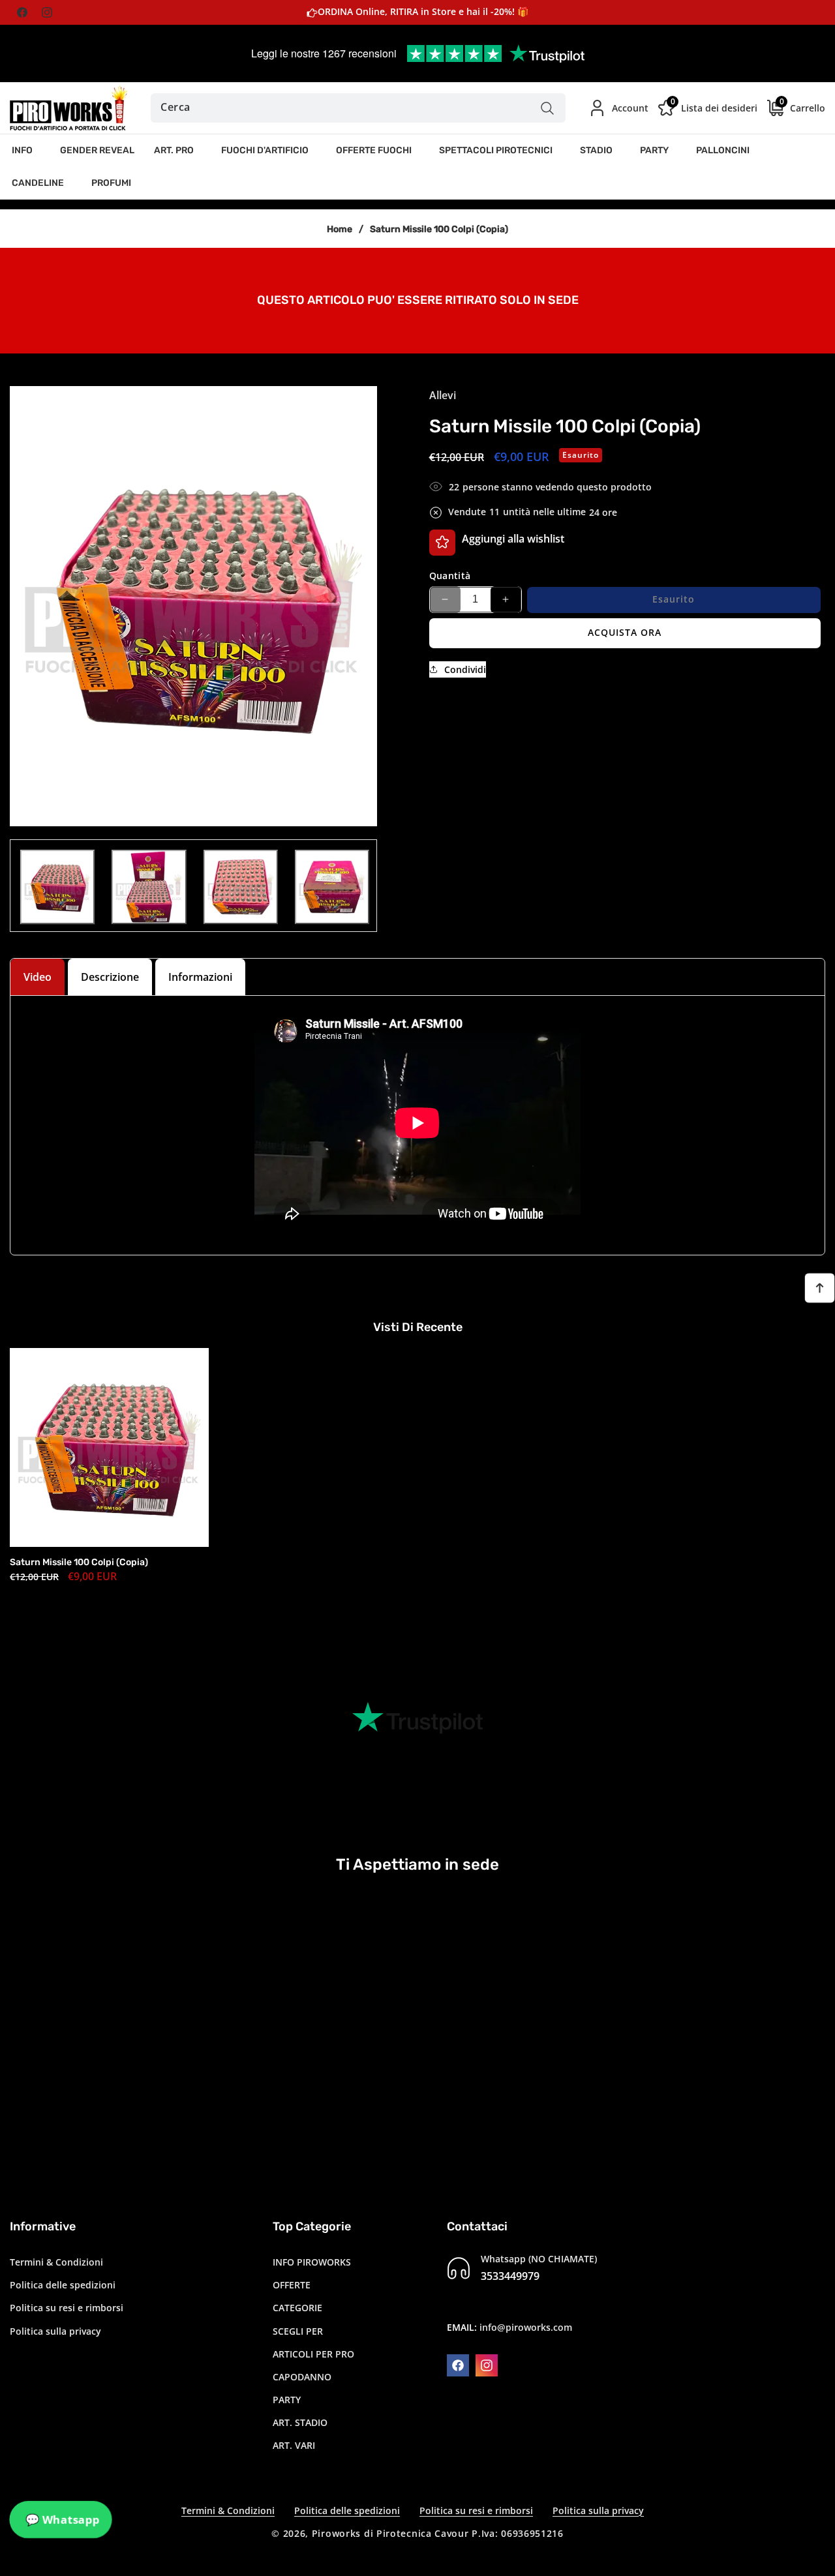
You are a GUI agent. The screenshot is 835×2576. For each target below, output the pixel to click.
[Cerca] (548, 108)
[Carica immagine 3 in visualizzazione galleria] (241, 887)
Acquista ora (625, 632)
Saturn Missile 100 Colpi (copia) (79, 1562)
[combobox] (358, 108)
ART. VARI (294, 2446)
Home (340, 229)
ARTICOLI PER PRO (313, 2354)
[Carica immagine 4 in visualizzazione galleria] (332, 887)
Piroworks (336, 2533)
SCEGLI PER (298, 2331)
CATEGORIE (297, 2308)
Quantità (450, 575)
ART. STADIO (300, 2422)
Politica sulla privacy (55, 2331)
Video (38, 977)
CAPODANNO (302, 2377)
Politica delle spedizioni (63, 2285)
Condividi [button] (465, 669)
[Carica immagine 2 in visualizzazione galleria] (149, 887)
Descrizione (110, 977)
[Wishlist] (442, 542)
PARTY (287, 2400)
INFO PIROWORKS (312, 2262)
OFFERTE (292, 2285)
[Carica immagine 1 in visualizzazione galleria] (57, 887)
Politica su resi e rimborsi (67, 2308)
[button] (26, 151)
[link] (417, 299)
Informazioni (200, 977)
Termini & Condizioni (56, 2262)
